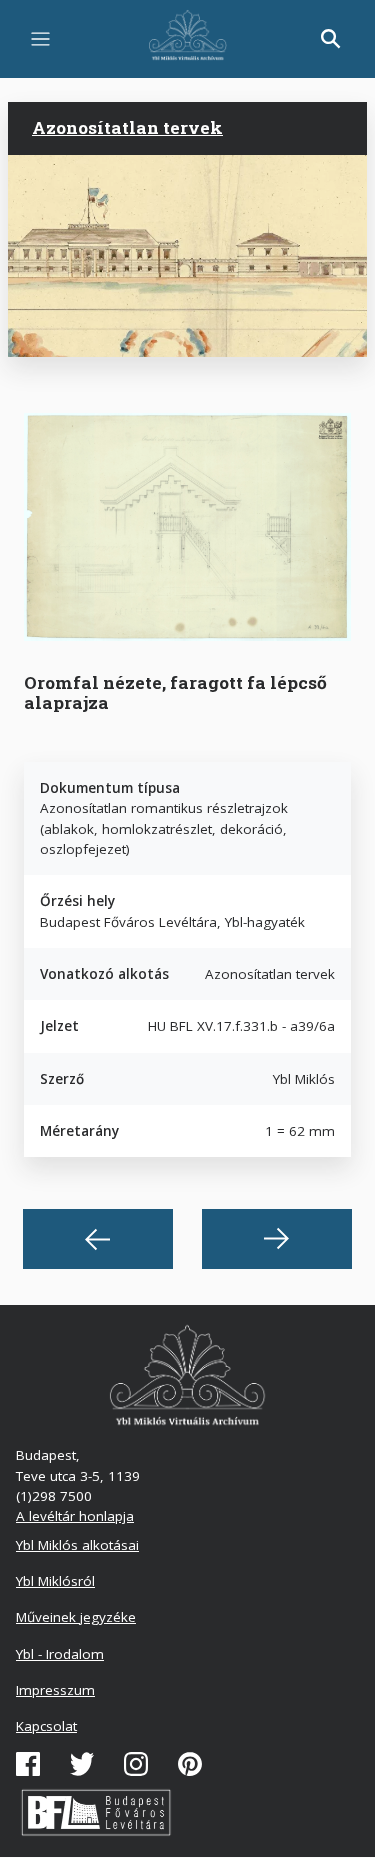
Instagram (136, 1764)
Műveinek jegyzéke (76, 1617)
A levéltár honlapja (75, 1516)
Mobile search (331, 39)
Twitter (82, 1764)
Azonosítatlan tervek (127, 127)
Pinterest (190, 1764)
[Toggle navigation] (40, 39)
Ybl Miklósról (55, 1581)
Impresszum (55, 1690)
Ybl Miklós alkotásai (77, 1545)
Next (277, 1239)
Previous (98, 1239)
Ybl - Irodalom (60, 1654)
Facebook (28, 1764)
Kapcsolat (46, 1726)
